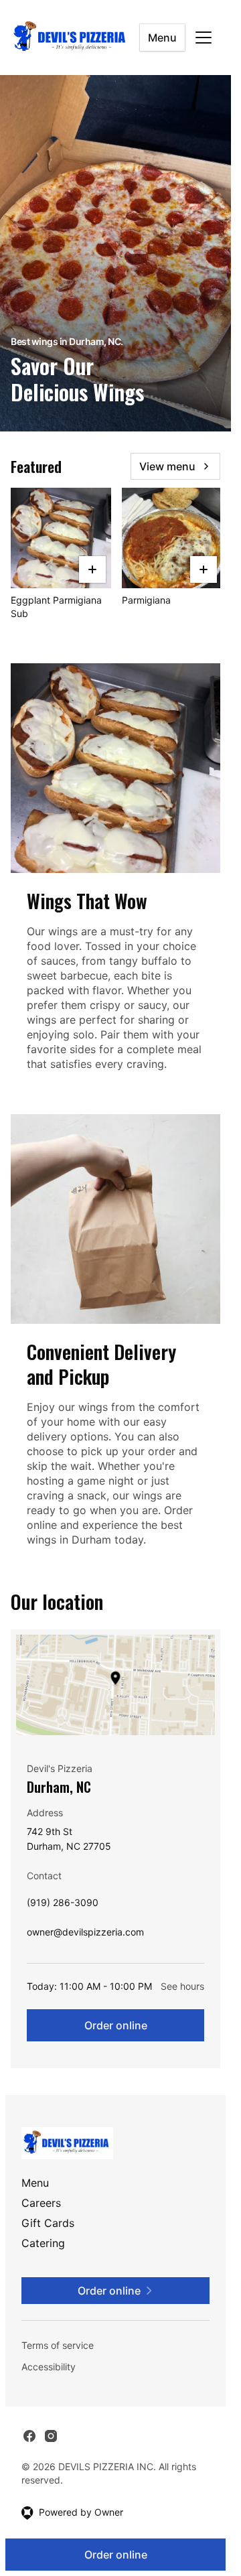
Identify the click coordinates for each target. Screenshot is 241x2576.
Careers (41, 2203)
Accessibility (49, 2367)
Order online (116, 2025)
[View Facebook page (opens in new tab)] (29, 2436)
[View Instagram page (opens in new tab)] (51, 2436)
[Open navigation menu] (204, 38)
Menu (162, 38)
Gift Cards (48, 2223)
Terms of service (58, 2345)
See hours (182, 1986)
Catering (43, 2243)
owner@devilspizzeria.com (85, 1935)
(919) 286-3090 (63, 1906)
